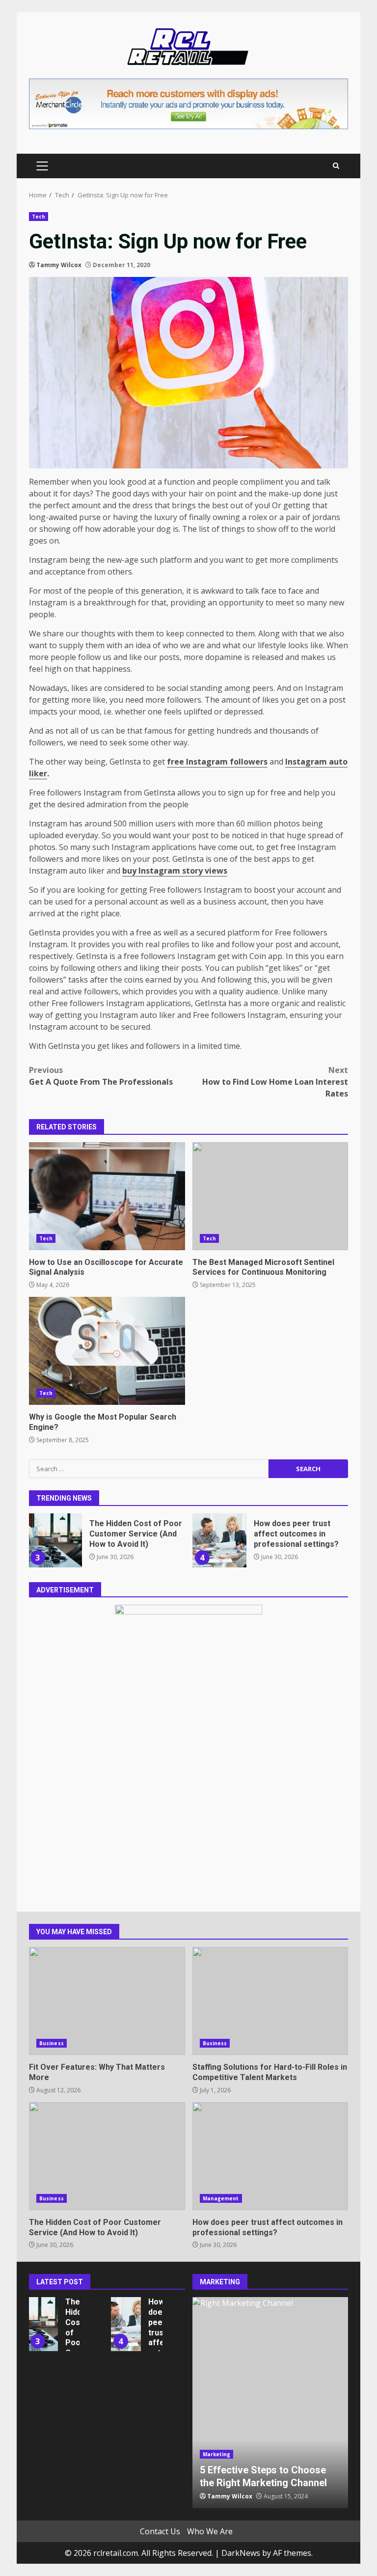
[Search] (336, 166)
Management (221, 2198)
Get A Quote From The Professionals (101, 1076)
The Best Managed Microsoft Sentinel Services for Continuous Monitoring (270, 1196)
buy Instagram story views (175, 871)
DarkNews (241, 2553)
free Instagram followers (217, 762)
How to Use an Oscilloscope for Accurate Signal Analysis (107, 1196)
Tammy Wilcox (59, 265)
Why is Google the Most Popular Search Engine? (107, 1351)
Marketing (217, 2454)
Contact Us (160, 2531)
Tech (39, 217)
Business (52, 2043)
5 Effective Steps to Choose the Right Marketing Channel (270, 2403)
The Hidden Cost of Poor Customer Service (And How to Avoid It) (55, 1540)
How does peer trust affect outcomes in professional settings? (219, 1540)
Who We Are (210, 2531)
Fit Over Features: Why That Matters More (107, 2001)
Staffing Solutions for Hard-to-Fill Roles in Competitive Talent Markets (270, 2001)
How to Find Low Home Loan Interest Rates (275, 1082)
